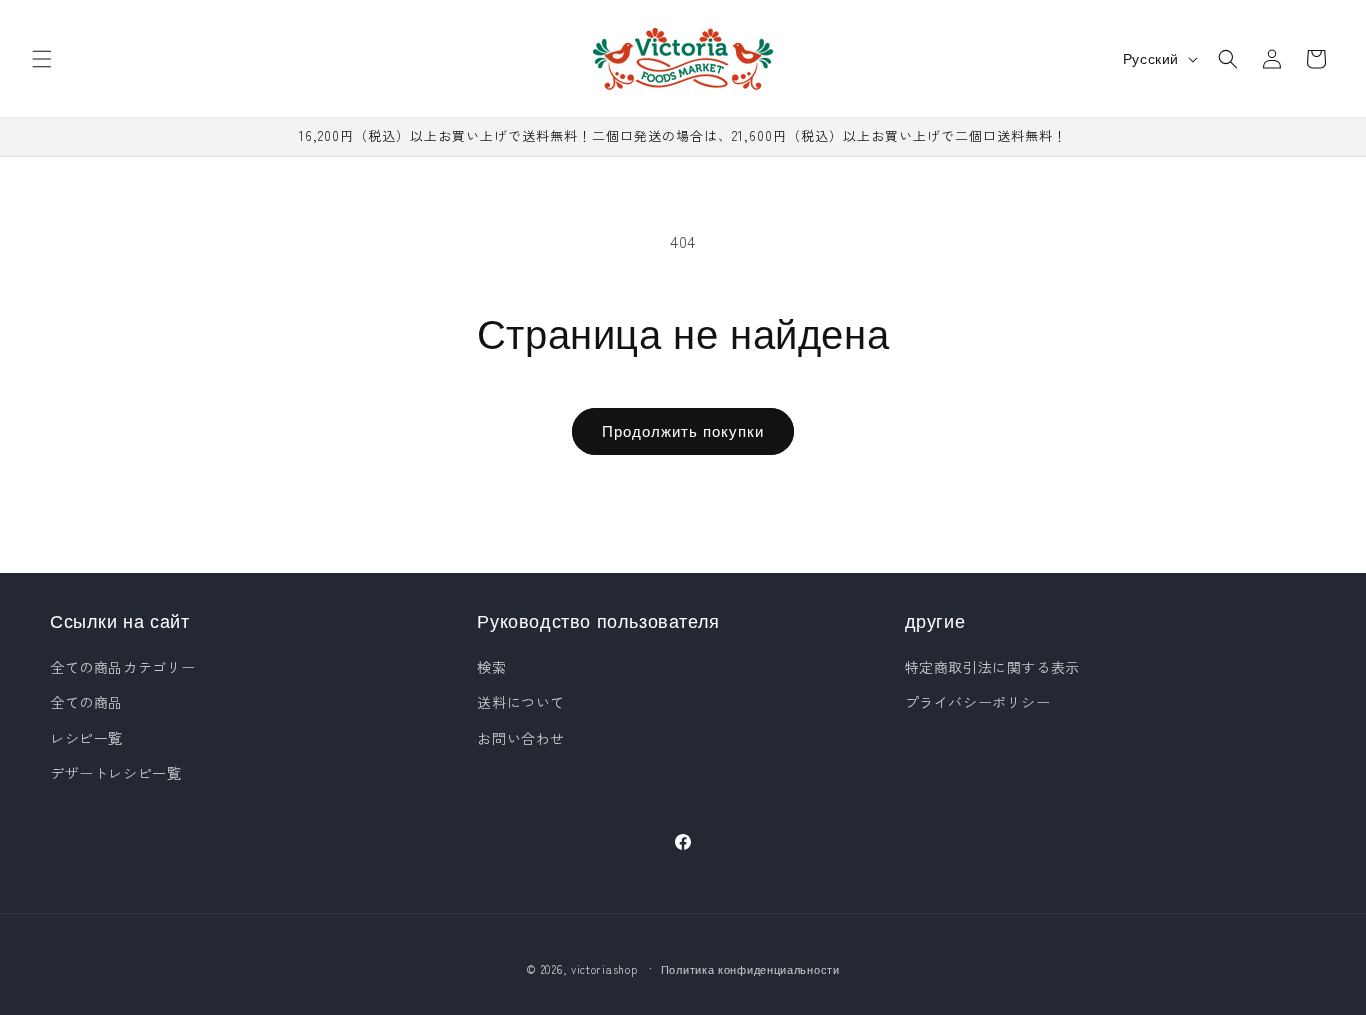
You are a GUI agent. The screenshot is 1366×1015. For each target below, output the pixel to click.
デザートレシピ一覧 (115, 773)
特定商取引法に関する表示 (992, 667)
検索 (491, 667)
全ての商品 (86, 702)
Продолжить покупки (683, 430)
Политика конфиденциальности (750, 969)
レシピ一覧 (86, 738)
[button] (42, 59)
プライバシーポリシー (978, 702)
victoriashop (604, 969)
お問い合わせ (521, 738)
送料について (521, 702)
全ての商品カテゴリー (123, 667)
